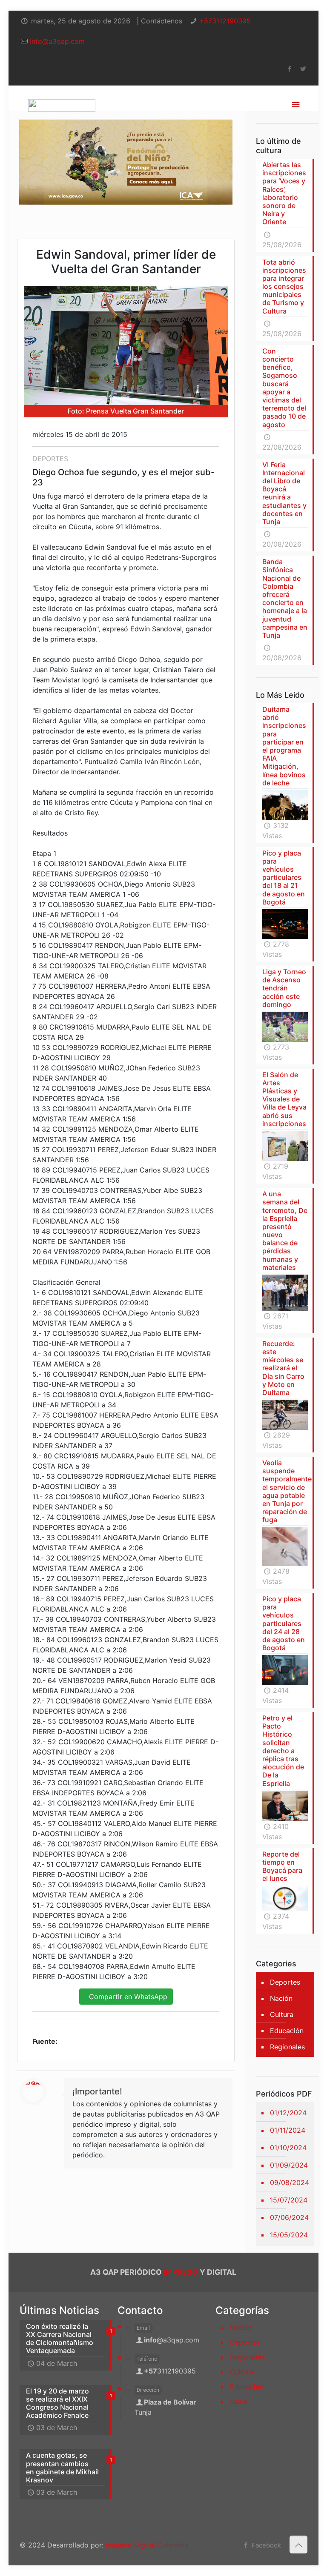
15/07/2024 (289, 2200)
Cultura (282, 2014)
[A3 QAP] (62, 98)
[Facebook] (289, 69)
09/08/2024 (290, 2182)
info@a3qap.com (57, 41)
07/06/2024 (289, 2217)
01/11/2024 (288, 2130)
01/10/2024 (288, 2148)
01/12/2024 (288, 2113)
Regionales (287, 2047)
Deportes (285, 1982)
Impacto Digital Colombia (147, 2545)
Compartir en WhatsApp (126, 1997)
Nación (281, 1998)
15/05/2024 (289, 2235)
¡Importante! (97, 2091)
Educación (287, 2031)
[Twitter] (303, 69)
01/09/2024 (289, 2165)
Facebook (265, 2545)
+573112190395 (225, 21)
